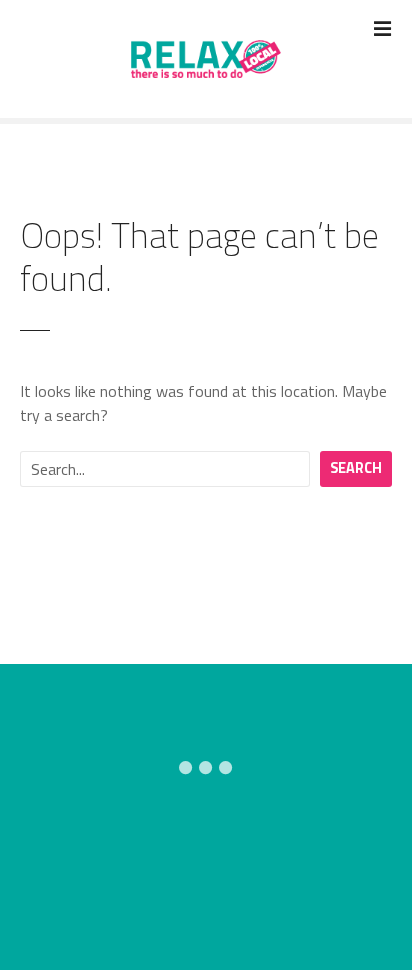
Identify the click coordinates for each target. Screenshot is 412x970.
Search (356, 468)
